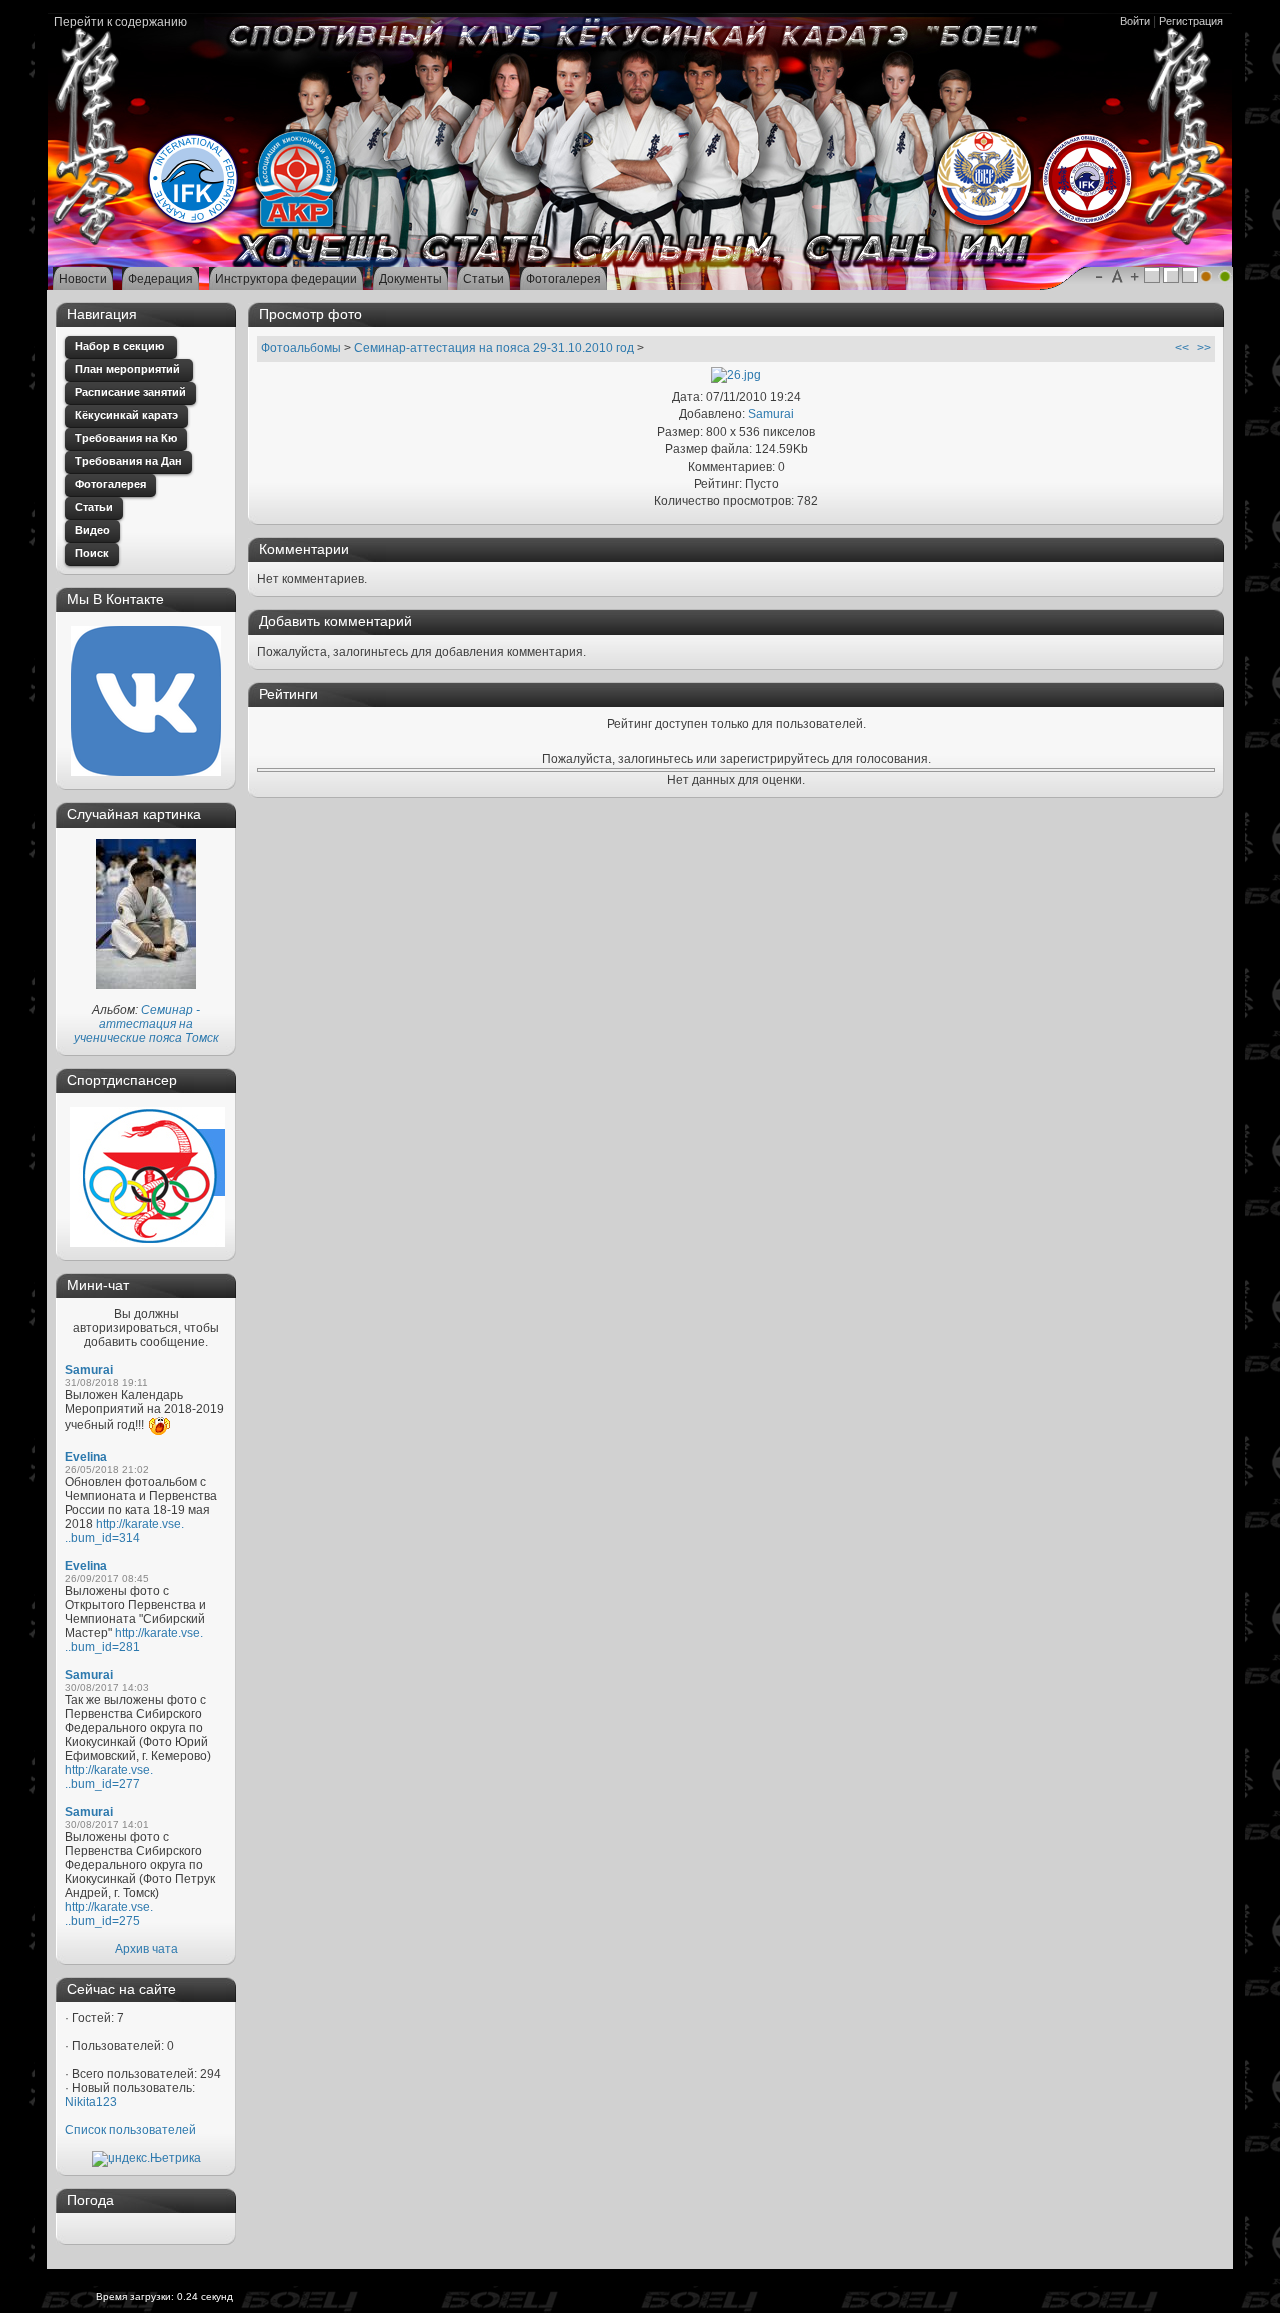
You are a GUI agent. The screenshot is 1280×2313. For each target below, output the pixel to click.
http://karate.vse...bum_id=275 (109, 1914)
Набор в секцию (121, 346)
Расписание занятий (130, 392)
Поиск (92, 553)
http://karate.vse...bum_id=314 (124, 1531)
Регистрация (1191, 21)
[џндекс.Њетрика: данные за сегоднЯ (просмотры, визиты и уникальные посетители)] (146, 2159)
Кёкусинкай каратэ (126, 415)
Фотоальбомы (301, 348)
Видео (92, 530)
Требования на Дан (128, 461)
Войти (1135, 21)
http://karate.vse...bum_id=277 (109, 1777)
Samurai (89, 1370)
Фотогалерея (110, 484)
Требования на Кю (126, 438)
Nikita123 (91, 2102)
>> (1204, 348)
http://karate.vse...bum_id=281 (134, 1640)
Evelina (86, 1457)
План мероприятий (129, 369)
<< (1182, 348)
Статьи (94, 507)
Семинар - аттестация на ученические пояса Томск (146, 1024)
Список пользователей (130, 2130)
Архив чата (146, 1949)
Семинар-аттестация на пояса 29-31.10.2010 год (494, 348)
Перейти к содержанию (120, 22)
